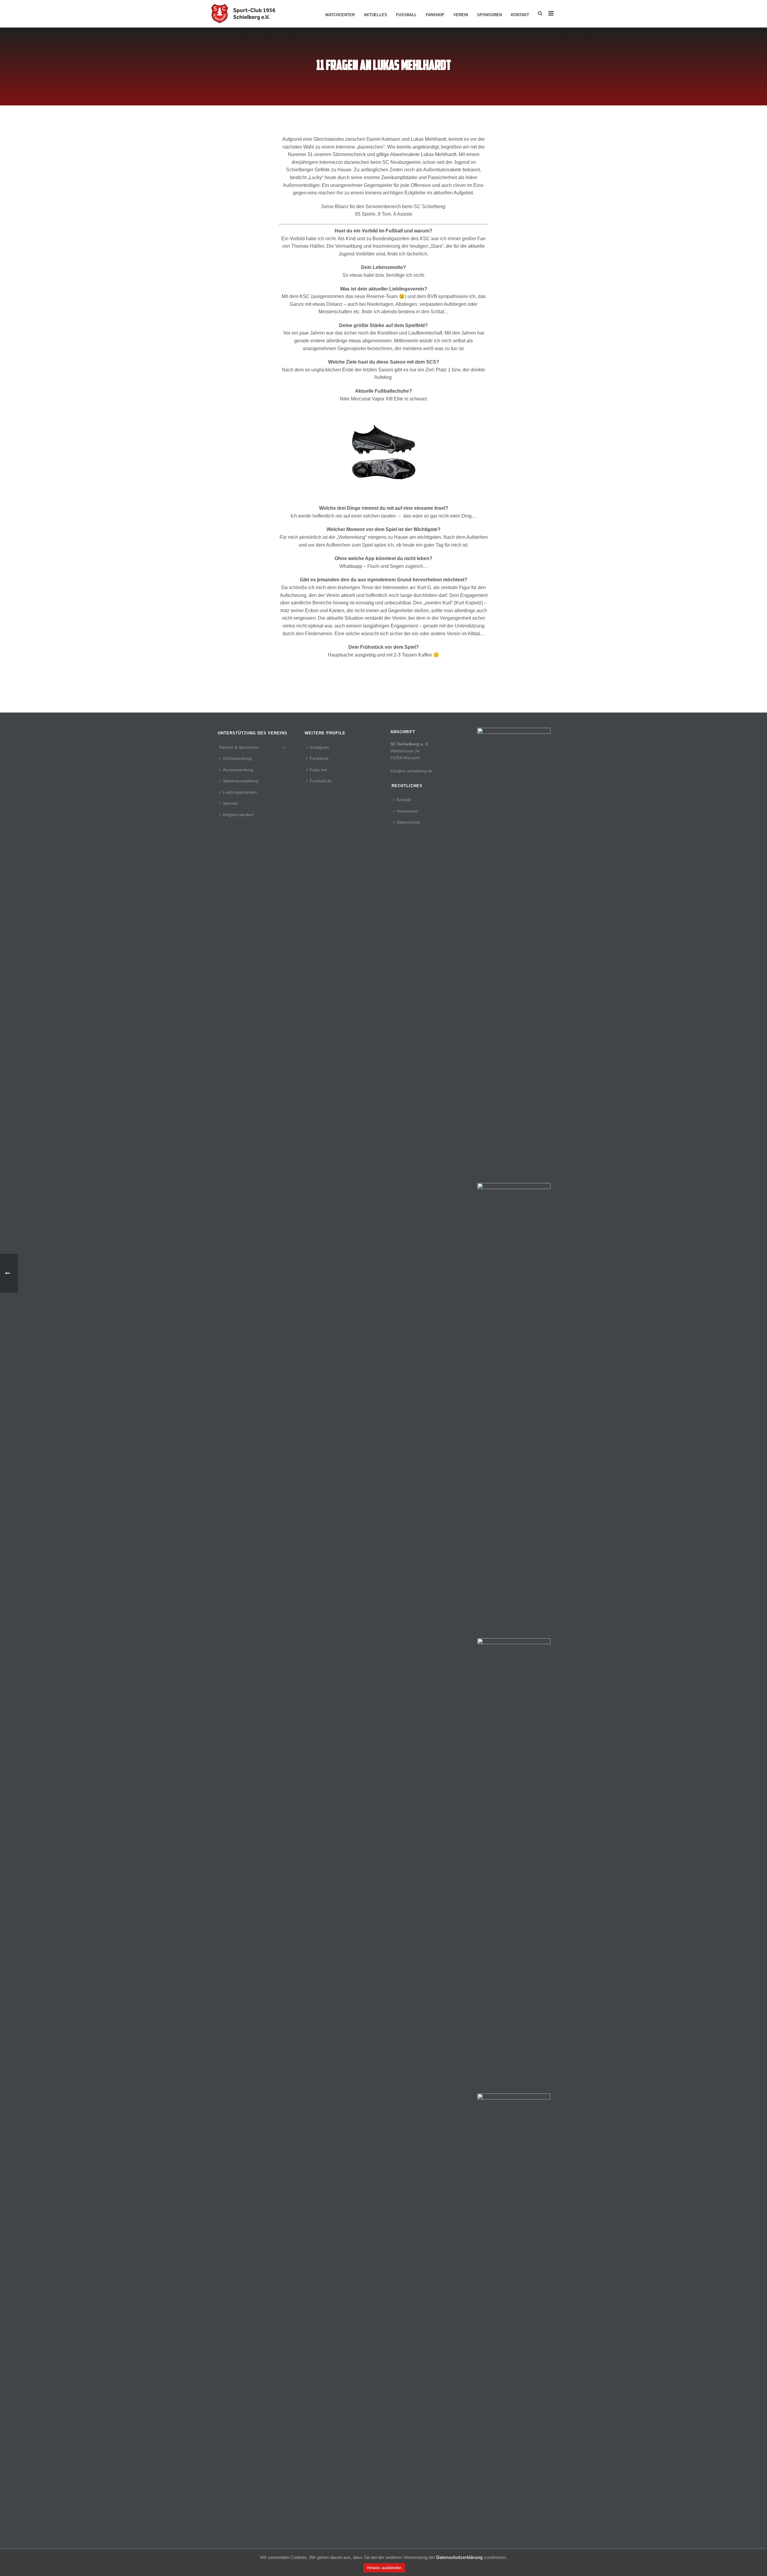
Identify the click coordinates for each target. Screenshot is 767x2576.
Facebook (319, 758)
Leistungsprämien (240, 792)
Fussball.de (321, 781)
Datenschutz (409, 822)
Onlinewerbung (237, 758)
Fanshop (435, 15)
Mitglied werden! (238, 815)
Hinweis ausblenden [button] (384, 2568)
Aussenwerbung (238, 770)
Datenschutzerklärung (459, 2557)
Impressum (407, 811)
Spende (230, 803)
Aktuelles (375, 15)
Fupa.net (318, 770)
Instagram (319, 747)
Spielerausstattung (241, 781)
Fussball (406, 15)
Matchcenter (340, 15)
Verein (461, 15)
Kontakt (520, 15)
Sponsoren (489, 15)
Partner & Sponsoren (239, 747)
